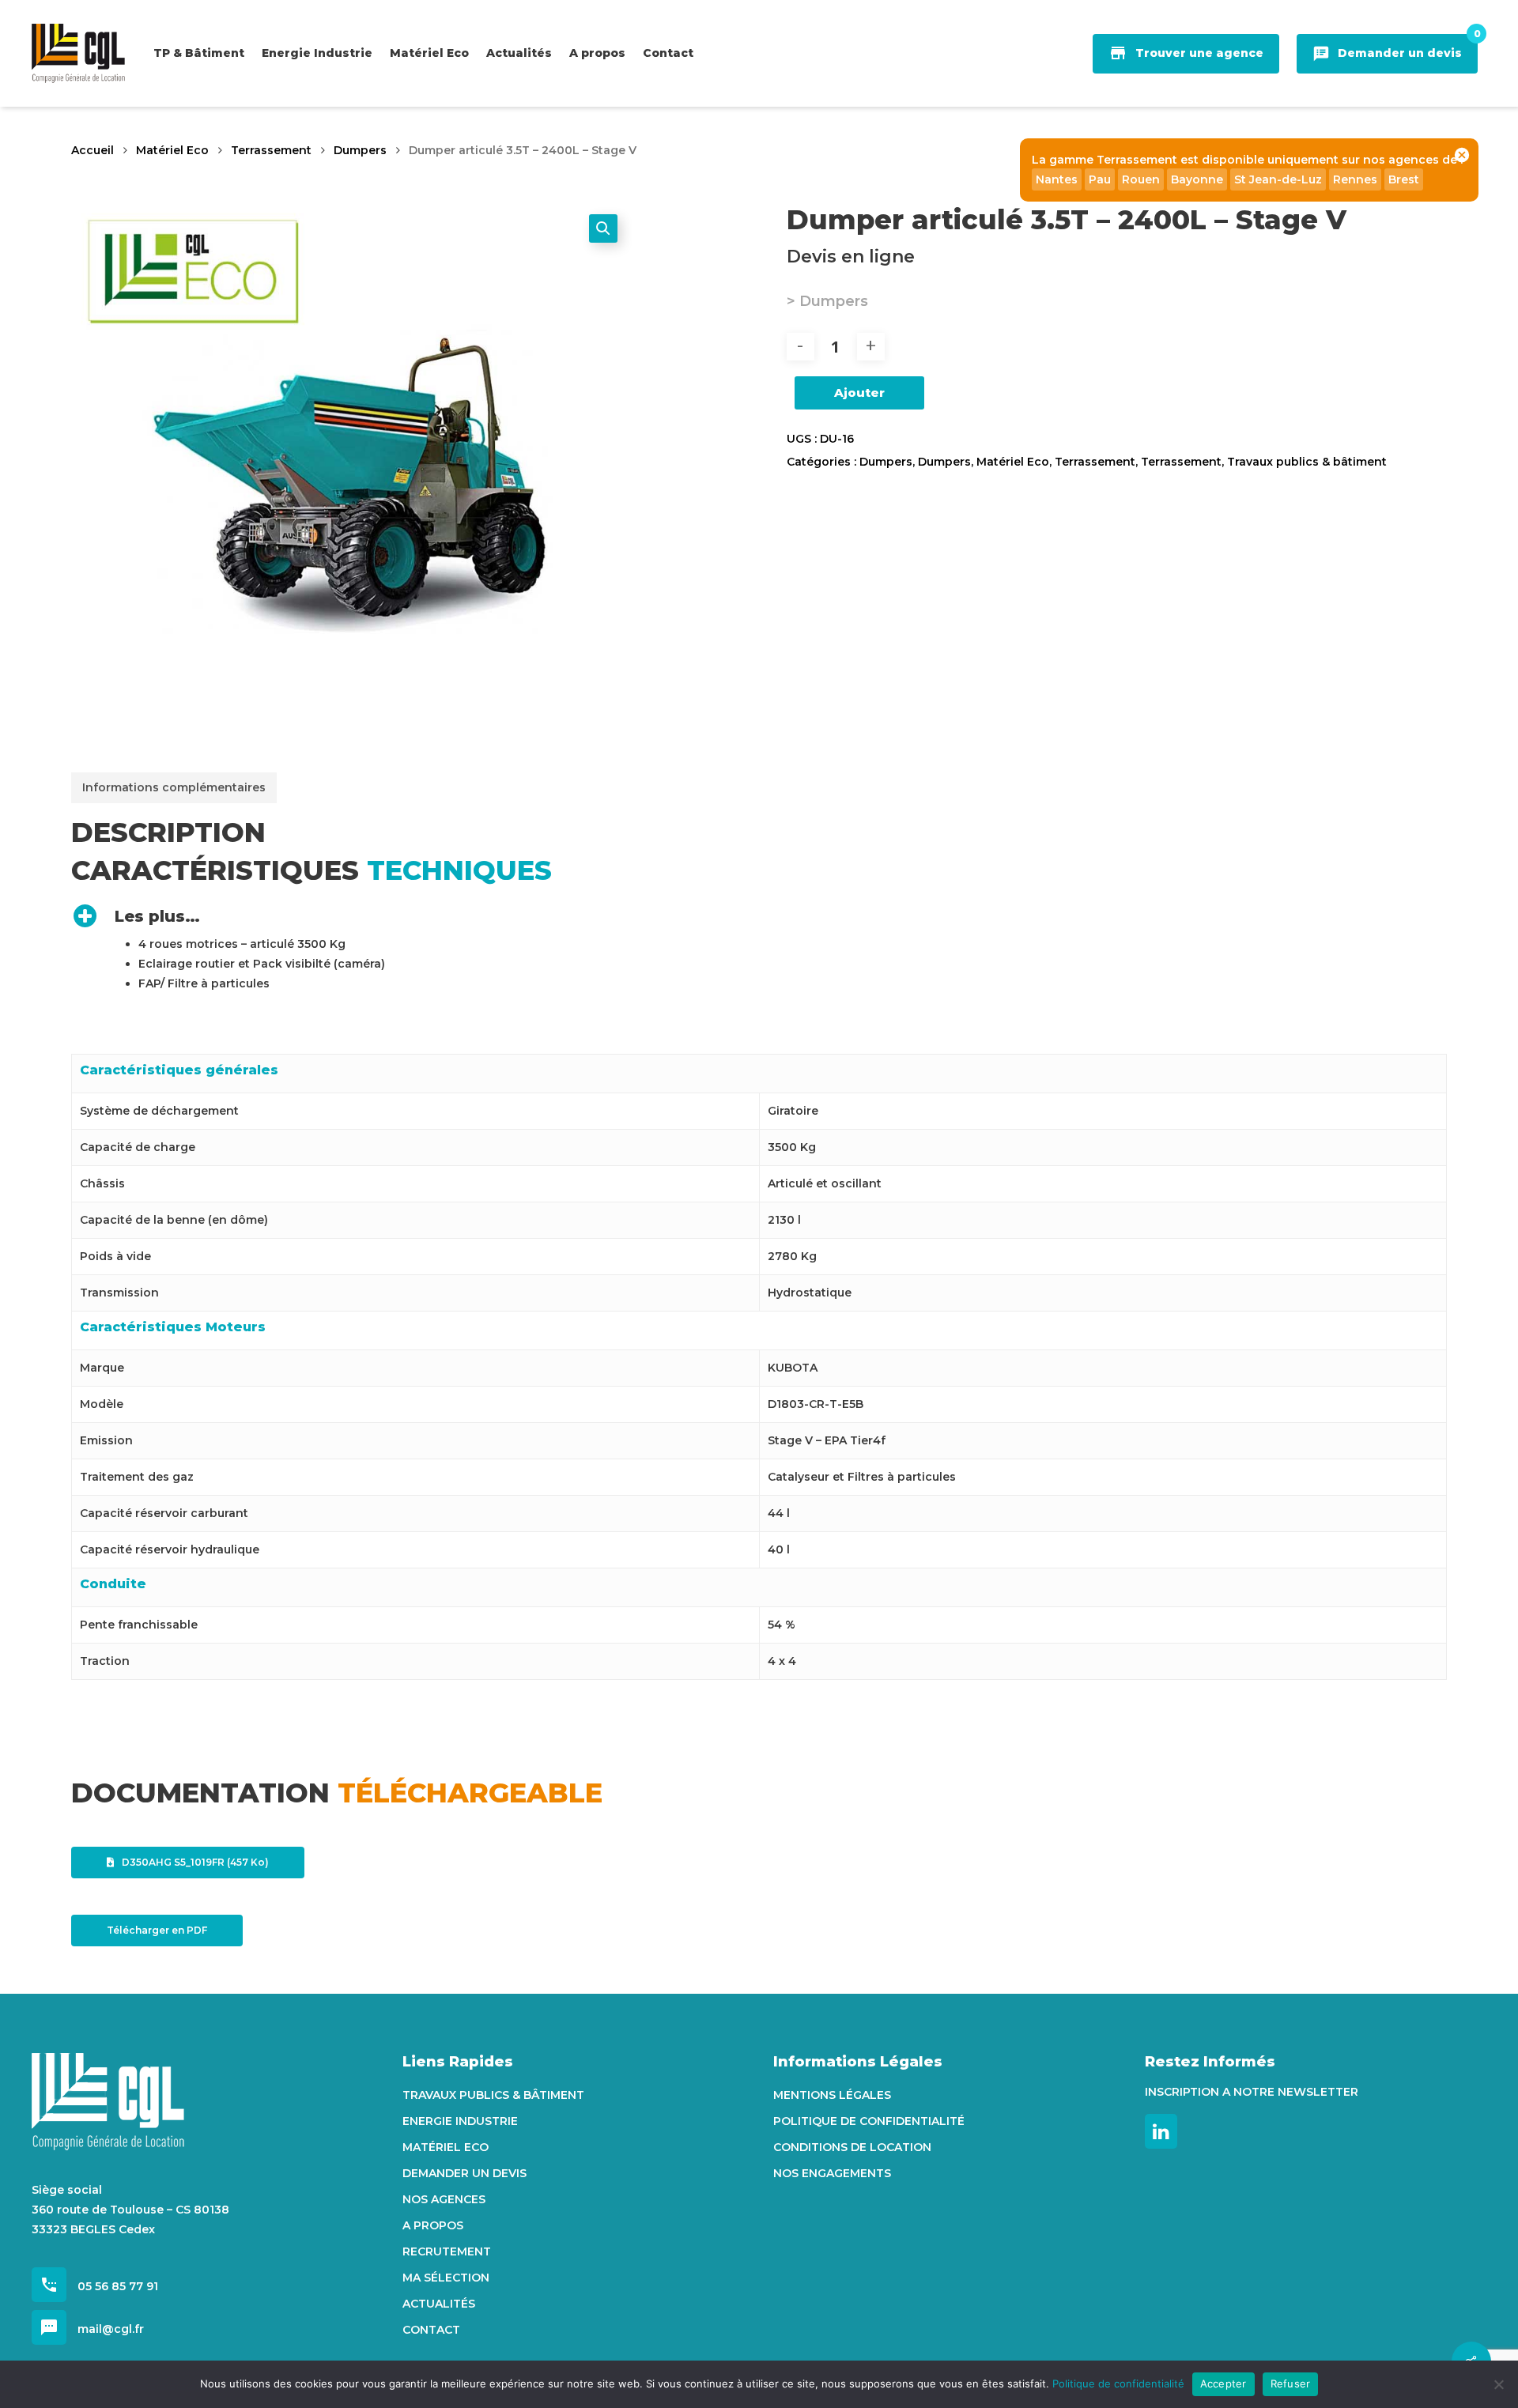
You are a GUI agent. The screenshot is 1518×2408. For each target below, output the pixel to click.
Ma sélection (446, 2278)
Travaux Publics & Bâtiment (493, 2095)
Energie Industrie (460, 2121)
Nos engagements (832, 2173)
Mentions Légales (832, 2095)
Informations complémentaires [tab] (174, 787)
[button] (603, 228)
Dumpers (360, 150)
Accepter (1223, 2383)
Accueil (93, 150)
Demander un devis (464, 2173)
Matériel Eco (172, 150)
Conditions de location (852, 2147)
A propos (433, 2225)
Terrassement (271, 150)
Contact (431, 2330)
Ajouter (859, 393)
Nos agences (444, 2199)
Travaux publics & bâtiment (1307, 462)
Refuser (1291, 2383)
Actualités (439, 2304)
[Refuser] (1498, 2384)
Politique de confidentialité (869, 2121)
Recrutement (447, 2251)
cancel (1462, 155)
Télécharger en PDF (157, 1930)
